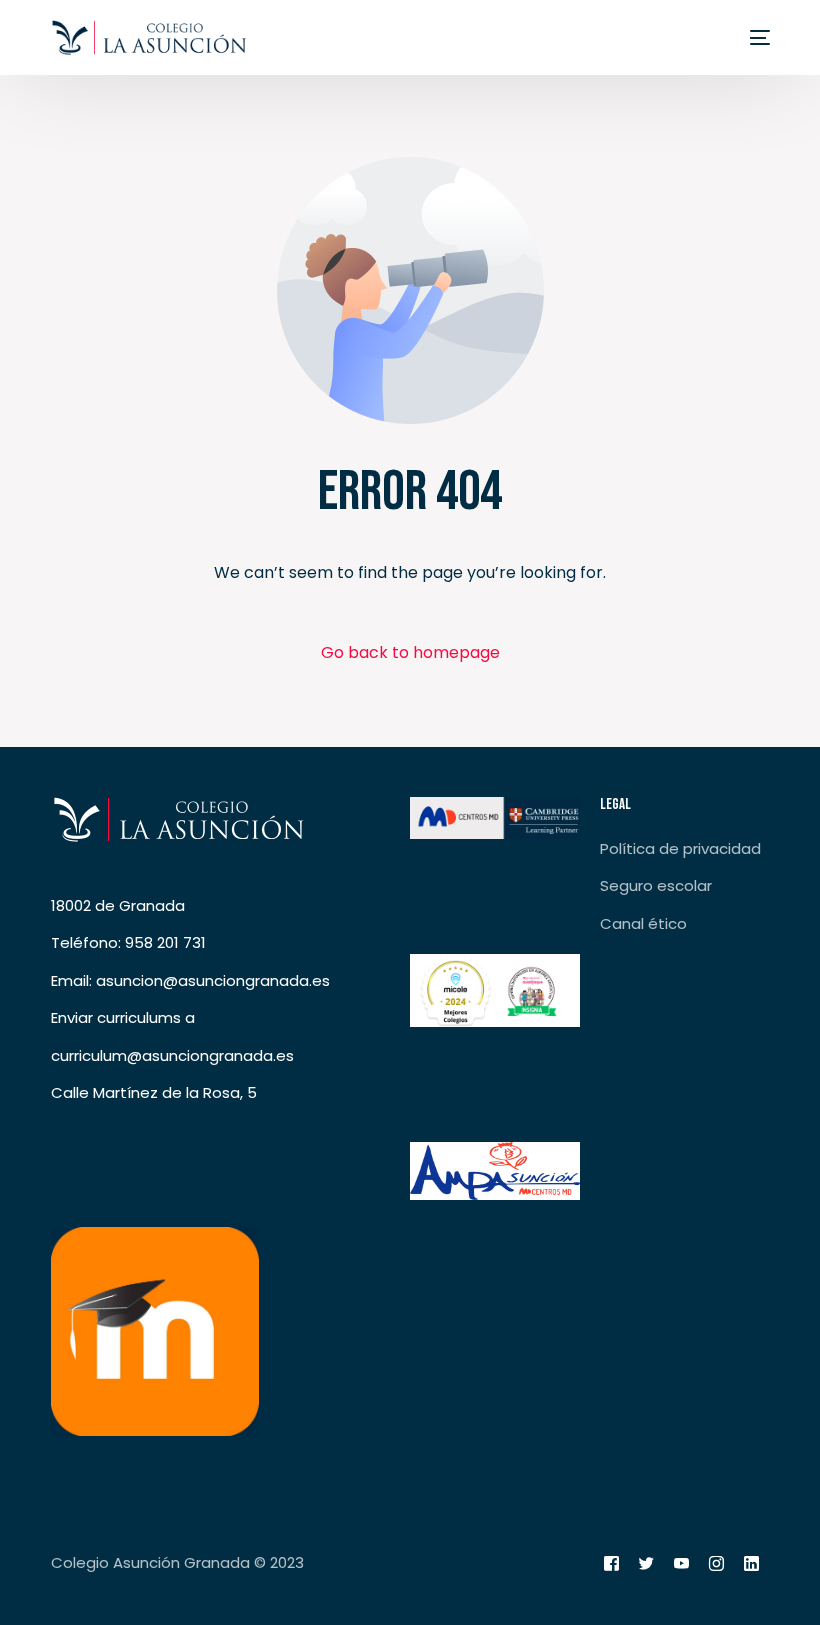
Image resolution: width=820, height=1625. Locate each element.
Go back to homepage (410, 652)
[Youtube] (681, 1563)
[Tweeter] (646, 1563)
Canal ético (643, 923)
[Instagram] (716, 1563)
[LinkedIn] (751, 1563)
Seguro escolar (656, 885)
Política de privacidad (680, 848)
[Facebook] (611, 1563)
